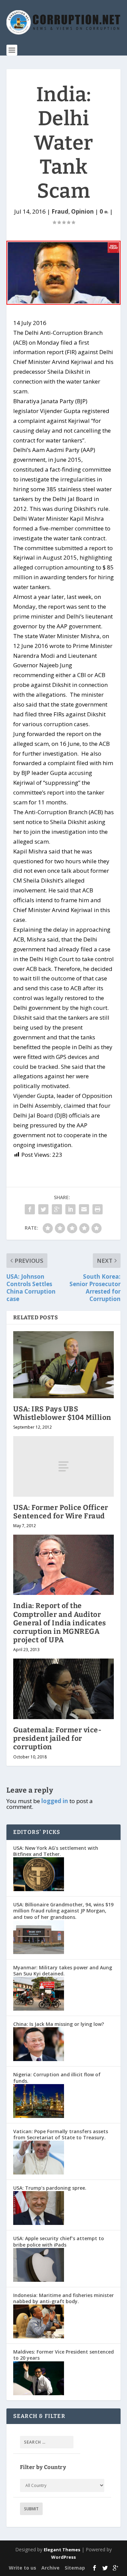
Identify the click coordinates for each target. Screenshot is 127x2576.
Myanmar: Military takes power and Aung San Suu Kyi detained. (63, 1971)
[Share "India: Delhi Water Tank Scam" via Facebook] (30, 1209)
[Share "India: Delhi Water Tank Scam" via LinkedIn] (70, 1209)
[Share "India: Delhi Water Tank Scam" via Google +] (57, 1209)
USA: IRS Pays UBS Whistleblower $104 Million (62, 1413)
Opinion (82, 211)
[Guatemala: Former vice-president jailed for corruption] (64, 1689)
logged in (55, 1801)
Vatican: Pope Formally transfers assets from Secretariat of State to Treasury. (61, 2134)
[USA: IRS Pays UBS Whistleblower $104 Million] (64, 1365)
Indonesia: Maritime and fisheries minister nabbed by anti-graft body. (63, 2298)
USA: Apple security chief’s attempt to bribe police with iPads (59, 2241)
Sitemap (75, 2568)
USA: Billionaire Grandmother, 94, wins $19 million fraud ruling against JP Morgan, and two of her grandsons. (63, 1911)
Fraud (60, 211)
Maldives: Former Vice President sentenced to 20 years (63, 2355)
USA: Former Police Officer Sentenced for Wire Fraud (61, 1512)
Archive (50, 2568)
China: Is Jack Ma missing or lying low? (59, 2024)
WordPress (63, 2557)
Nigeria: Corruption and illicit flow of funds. (57, 2077)
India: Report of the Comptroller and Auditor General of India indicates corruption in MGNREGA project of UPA (60, 1623)
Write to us (23, 2568)
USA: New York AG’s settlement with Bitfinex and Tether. (56, 1851)
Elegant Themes (62, 2550)
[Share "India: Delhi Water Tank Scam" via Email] (84, 1209)
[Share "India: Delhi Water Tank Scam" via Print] (98, 1209)
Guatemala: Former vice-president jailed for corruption (57, 1738)
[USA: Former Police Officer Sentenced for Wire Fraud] (64, 1466)
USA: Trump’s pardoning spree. (50, 2188)
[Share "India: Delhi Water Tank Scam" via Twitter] (43, 1209)
